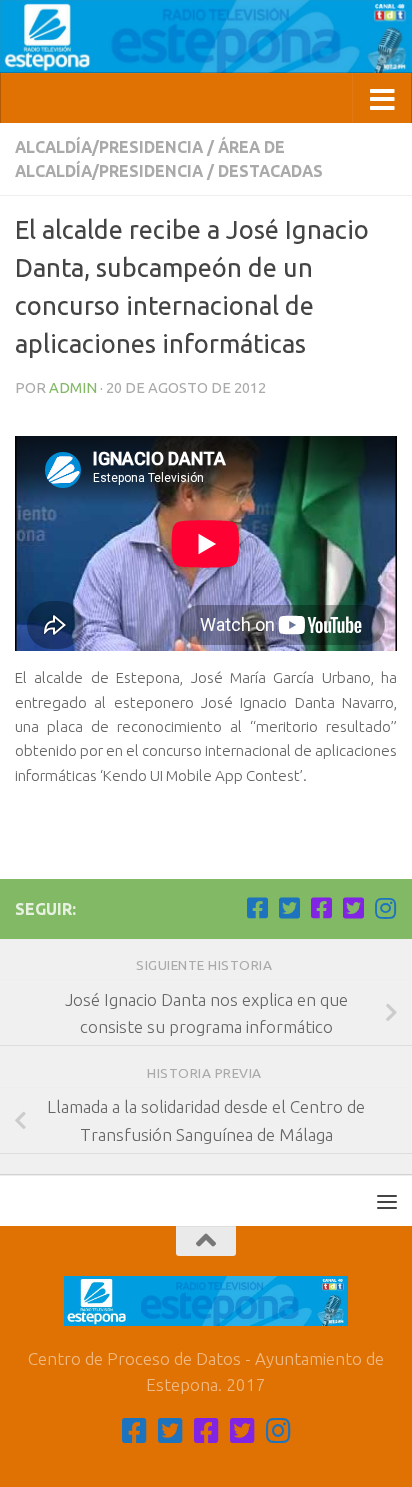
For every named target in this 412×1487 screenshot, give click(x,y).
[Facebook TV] (257, 908)
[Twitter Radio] (353, 908)
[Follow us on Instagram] (385, 908)
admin (73, 387)
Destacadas (270, 171)
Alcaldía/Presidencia (109, 147)
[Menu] (387, 1201)
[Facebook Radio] (321, 908)
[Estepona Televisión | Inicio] (206, 36)
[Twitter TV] (289, 908)
